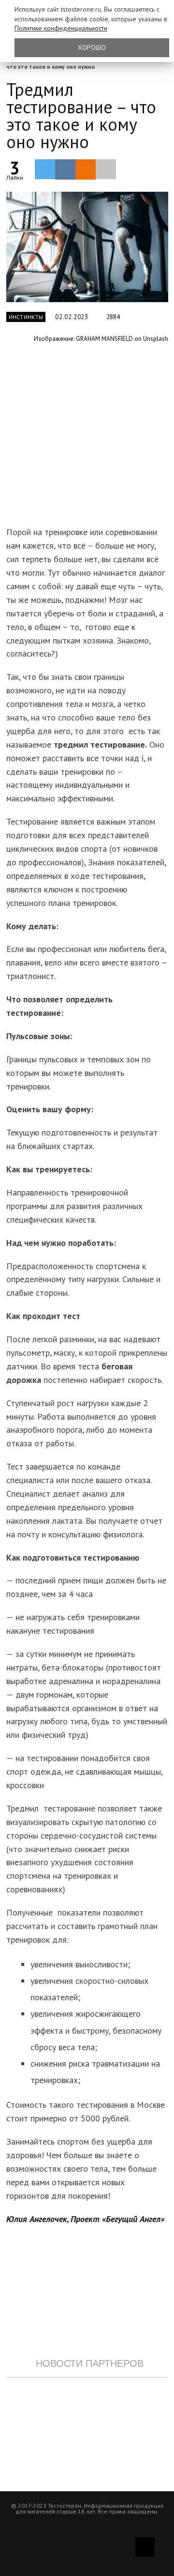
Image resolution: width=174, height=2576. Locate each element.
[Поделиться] (65, 169)
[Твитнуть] (45, 169)
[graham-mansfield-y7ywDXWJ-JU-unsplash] (87, 247)
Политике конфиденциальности (61, 28)
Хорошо (92, 47)
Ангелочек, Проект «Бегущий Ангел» (96, 2219)
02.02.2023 (72, 317)
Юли (14, 2219)
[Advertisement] (87, 440)
